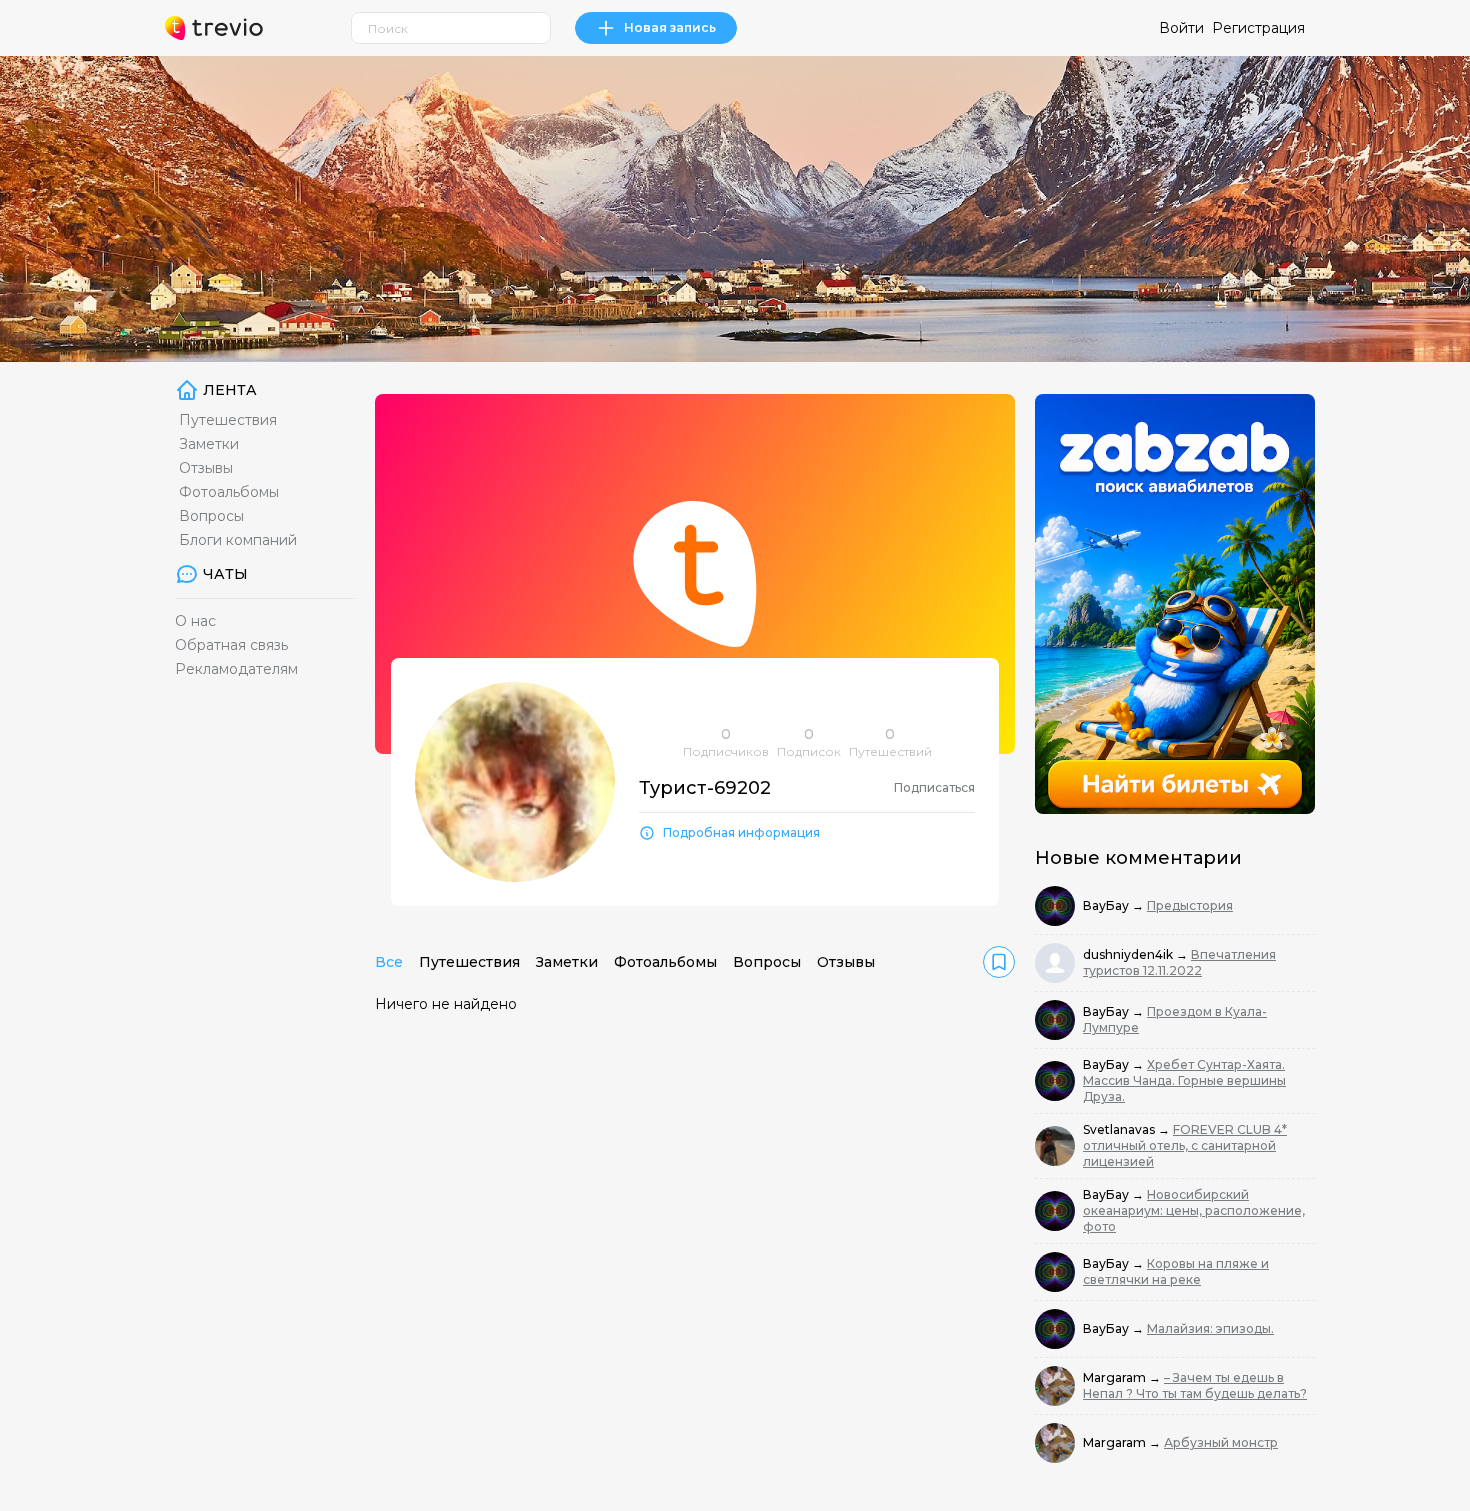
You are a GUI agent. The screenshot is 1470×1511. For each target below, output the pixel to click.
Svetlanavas (1120, 1129)
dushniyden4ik (1129, 954)
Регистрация (1258, 28)
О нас (195, 621)
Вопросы (211, 516)
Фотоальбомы (229, 492)
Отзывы (206, 468)
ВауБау (1107, 905)
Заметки (209, 444)
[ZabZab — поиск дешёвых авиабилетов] (1175, 604)
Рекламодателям (236, 669)
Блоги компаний (238, 540)
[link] (999, 962)
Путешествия (228, 420)
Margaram (1116, 1377)
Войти (1181, 28)
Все (389, 962)
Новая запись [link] (670, 27)
